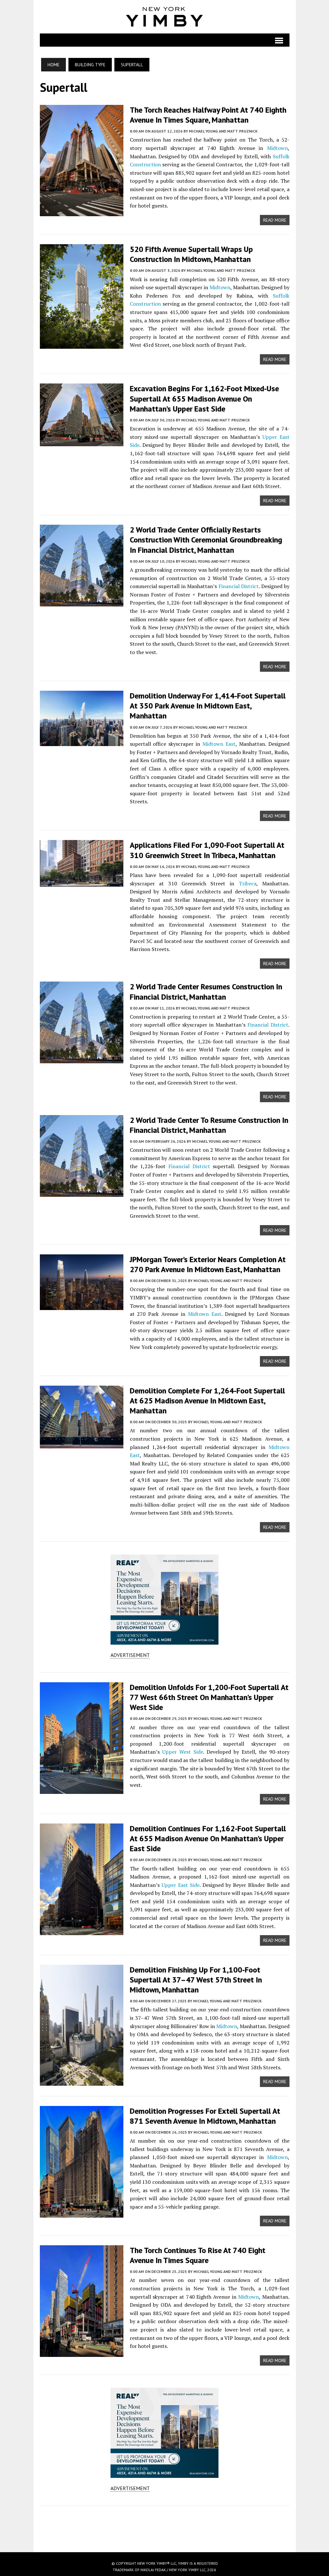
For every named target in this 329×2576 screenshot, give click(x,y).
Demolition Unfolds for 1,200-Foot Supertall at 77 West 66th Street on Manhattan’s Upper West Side (209, 1697)
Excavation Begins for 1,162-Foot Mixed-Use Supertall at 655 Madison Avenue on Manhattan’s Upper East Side (204, 398)
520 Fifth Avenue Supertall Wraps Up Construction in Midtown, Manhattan (191, 254)
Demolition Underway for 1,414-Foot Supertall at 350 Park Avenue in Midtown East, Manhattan (208, 706)
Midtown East (219, 744)
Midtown (277, 148)
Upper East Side (181, 1885)
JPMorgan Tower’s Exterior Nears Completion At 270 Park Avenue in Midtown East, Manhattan (208, 1264)
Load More (165, 2523)
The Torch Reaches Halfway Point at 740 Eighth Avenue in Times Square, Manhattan (208, 115)
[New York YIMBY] (165, 17)
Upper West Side (183, 1752)
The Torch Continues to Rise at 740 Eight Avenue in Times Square (198, 2255)
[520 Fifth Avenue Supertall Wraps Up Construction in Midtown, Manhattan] (82, 344)
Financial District (239, 586)
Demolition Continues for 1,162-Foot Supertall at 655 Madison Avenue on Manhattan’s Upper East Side (208, 1838)
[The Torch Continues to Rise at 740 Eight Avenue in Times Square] (82, 2352)
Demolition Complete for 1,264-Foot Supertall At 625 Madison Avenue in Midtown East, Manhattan (207, 1401)
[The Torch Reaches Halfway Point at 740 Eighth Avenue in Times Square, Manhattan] (82, 212)
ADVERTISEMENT (130, 1655)
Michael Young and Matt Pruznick (223, 131)
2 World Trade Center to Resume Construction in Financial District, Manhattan (209, 1125)
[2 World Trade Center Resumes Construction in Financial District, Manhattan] (82, 1059)
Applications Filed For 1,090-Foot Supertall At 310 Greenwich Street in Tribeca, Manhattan (207, 850)
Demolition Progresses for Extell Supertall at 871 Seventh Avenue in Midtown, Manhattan (205, 2116)
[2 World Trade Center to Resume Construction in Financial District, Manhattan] (82, 1192)
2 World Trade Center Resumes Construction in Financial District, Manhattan (206, 992)
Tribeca (248, 883)
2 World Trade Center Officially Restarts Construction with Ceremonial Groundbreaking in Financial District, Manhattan (206, 540)
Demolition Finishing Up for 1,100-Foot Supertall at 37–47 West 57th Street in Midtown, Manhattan (196, 1980)
